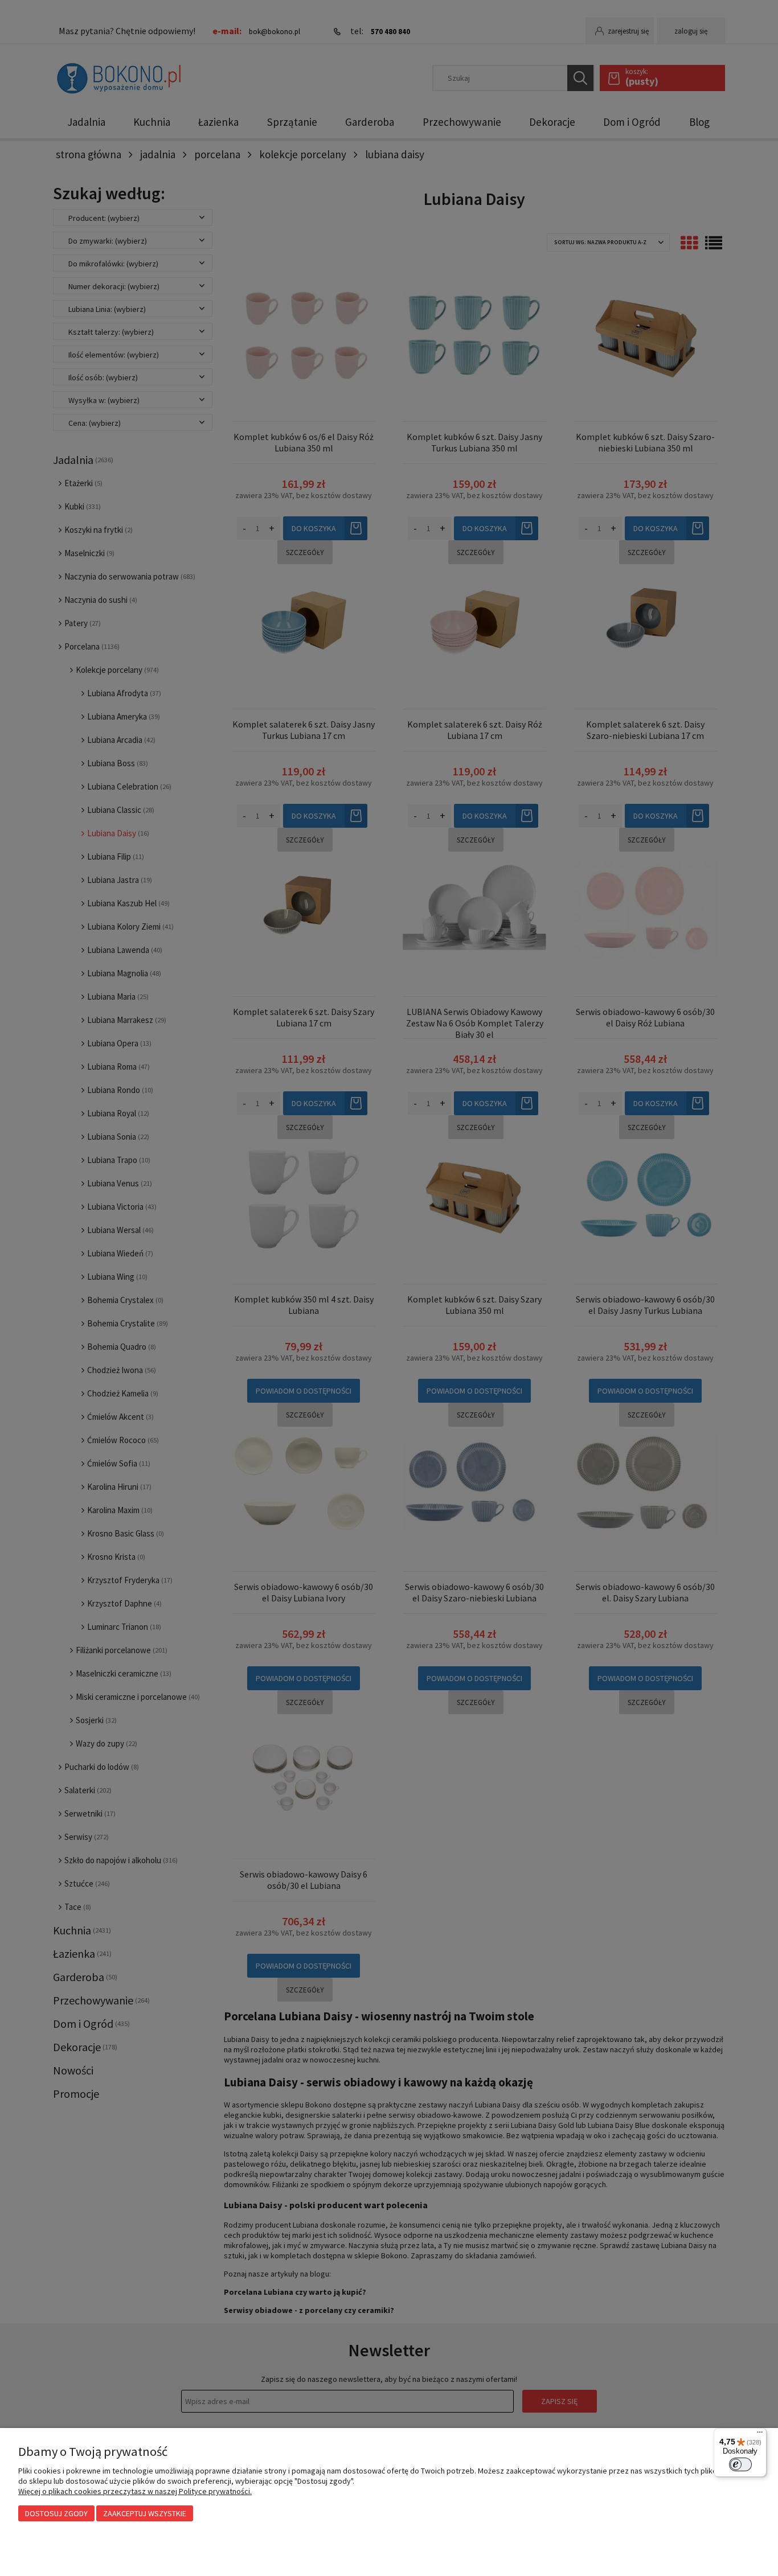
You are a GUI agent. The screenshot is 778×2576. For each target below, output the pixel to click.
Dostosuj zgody (56, 2513)
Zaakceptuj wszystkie (145, 2513)
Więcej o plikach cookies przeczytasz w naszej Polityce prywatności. (135, 2491)
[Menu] (760, 2435)
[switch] (740, 2464)
